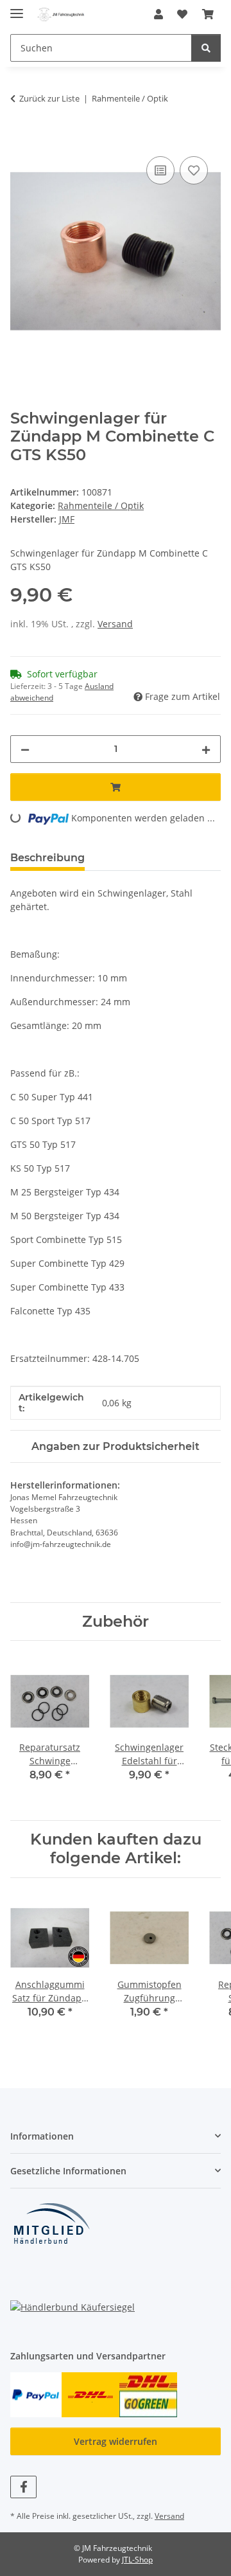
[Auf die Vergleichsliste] (160, 170)
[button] (158, 14)
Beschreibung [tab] (47, 858)
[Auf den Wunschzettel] (194, 170)
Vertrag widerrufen (116, 2441)
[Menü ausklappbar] (17, 8)
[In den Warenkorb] (21, 139)
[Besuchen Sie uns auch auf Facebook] (23, 2487)
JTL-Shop (137, 2560)
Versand (115, 624)
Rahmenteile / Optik (101, 505)
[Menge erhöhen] (206, 749)
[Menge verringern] (25, 749)
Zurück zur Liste (49, 98)
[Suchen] (206, 48)
